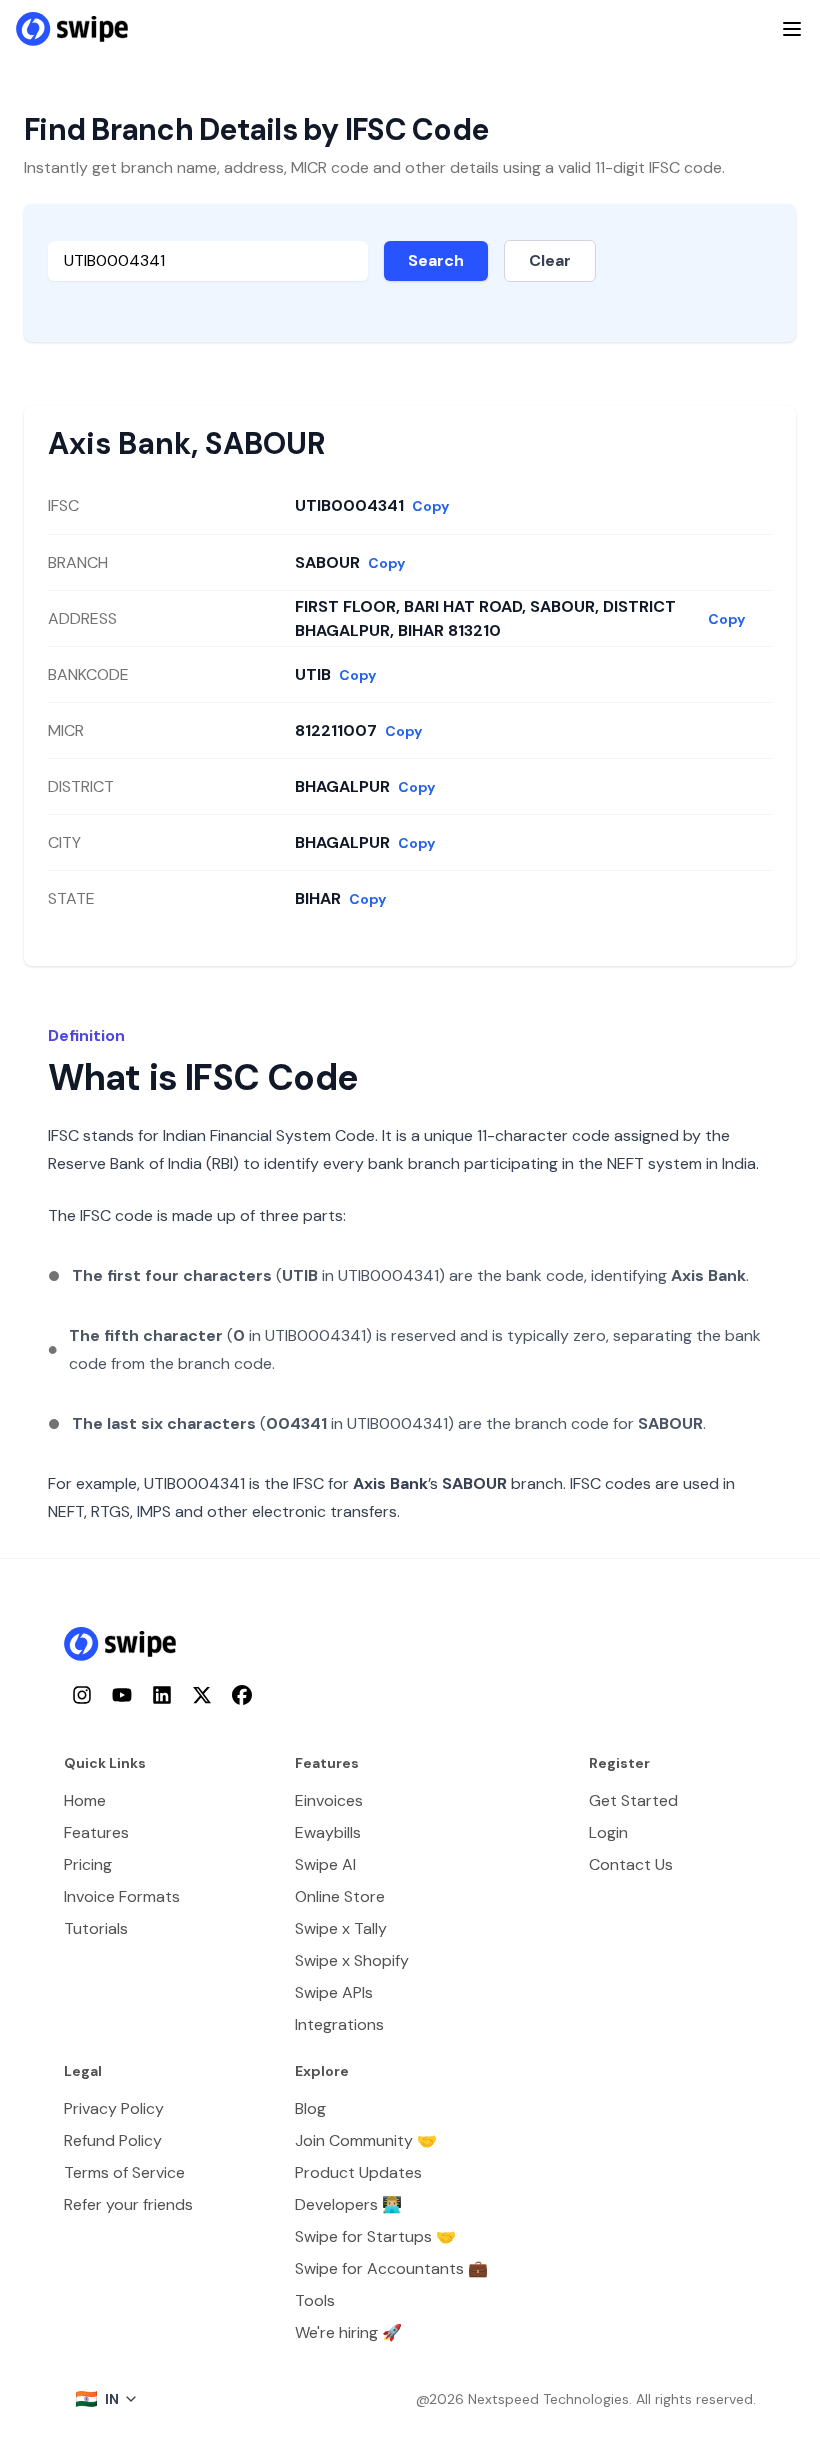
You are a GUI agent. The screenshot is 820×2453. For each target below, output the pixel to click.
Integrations (339, 2024)
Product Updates (358, 2172)
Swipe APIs (334, 1992)
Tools (315, 2300)
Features (96, 1832)
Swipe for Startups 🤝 (375, 2236)
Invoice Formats (122, 1896)
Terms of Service (124, 2172)
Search (436, 260)
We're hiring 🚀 (348, 2332)
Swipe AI (325, 1864)
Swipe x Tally (341, 1928)
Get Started (633, 1800)
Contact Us (631, 1864)
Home (85, 1800)
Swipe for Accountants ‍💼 (391, 2268)
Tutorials (96, 1928)
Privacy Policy (114, 2108)
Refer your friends (128, 2204)
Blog (310, 2108)
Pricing (88, 1864)
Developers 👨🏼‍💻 (348, 2204)
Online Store (340, 1896)
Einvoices (329, 1800)
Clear (550, 260)
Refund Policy (113, 2140)
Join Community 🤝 (366, 2140)
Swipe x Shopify (352, 1960)
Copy (430, 506)
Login (608, 1832)
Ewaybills (328, 1832)
